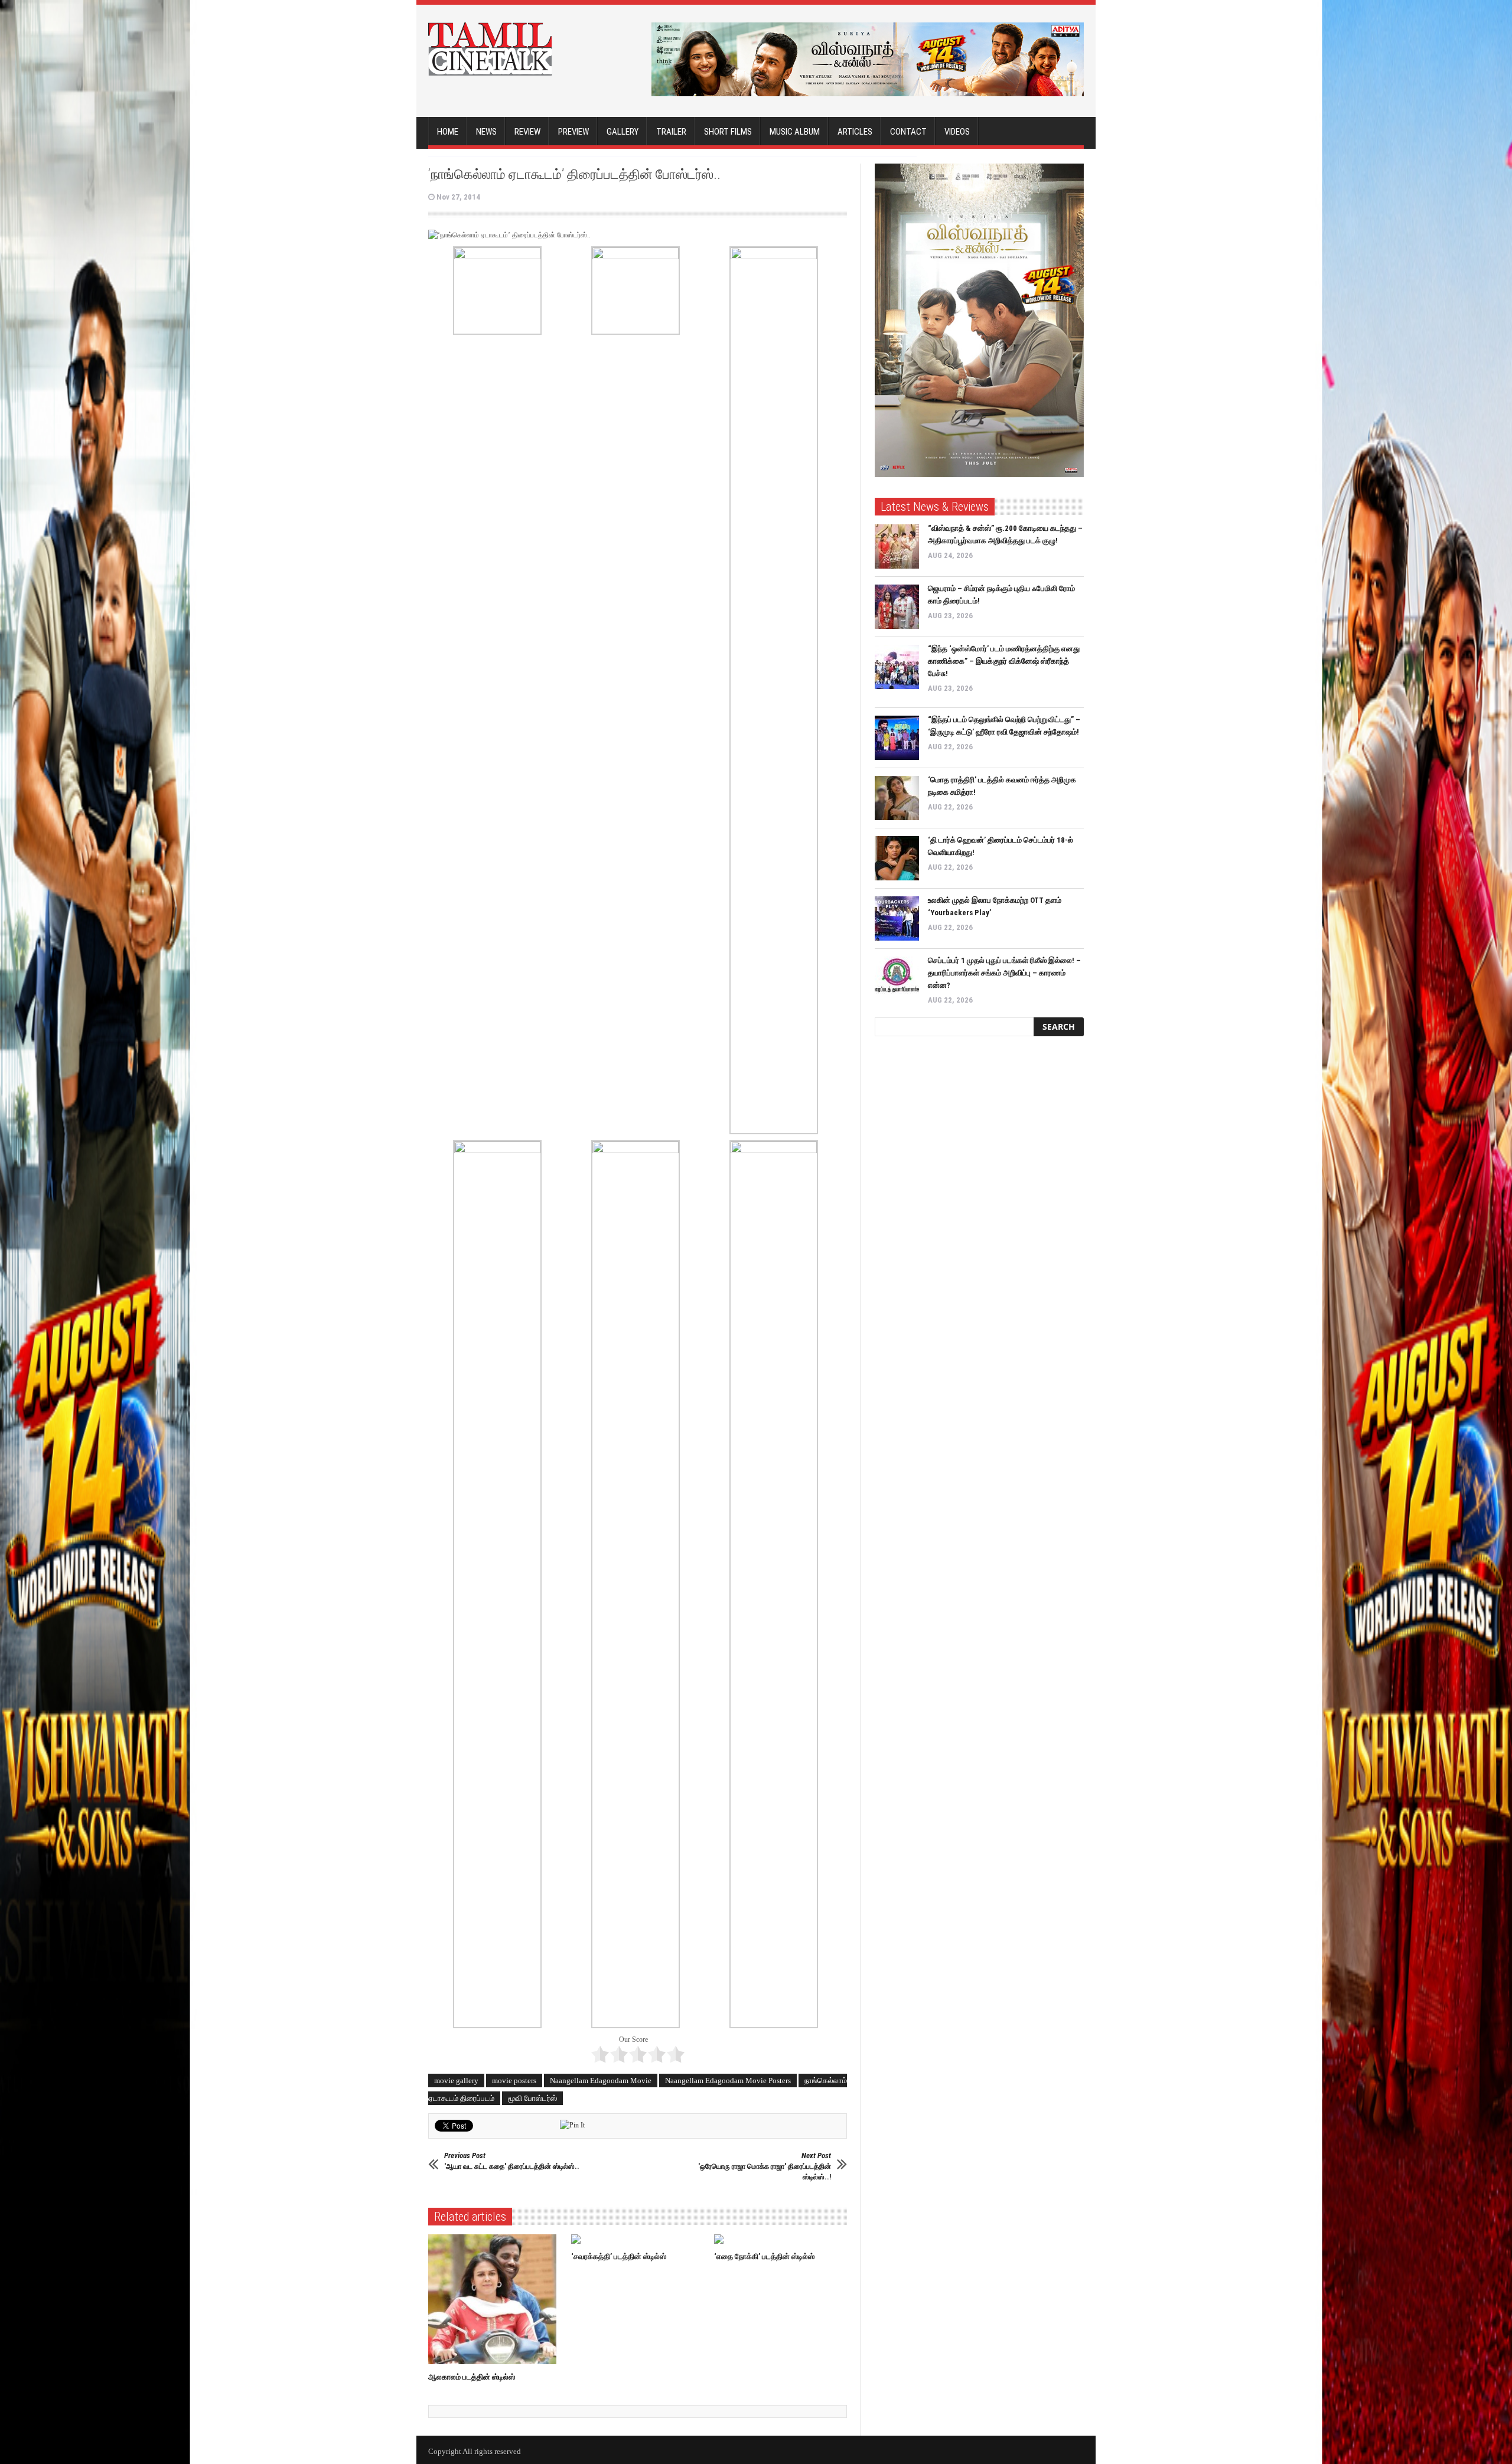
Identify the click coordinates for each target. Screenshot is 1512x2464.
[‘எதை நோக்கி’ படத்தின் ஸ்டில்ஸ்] (781, 2239)
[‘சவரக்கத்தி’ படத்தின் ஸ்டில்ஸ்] (638, 2239)
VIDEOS (957, 132)
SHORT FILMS (728, 132)
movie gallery (456, 2080)
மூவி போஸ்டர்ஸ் (532, 2098)
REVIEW (527, 132)
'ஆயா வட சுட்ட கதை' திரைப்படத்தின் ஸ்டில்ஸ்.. (512, 2161)
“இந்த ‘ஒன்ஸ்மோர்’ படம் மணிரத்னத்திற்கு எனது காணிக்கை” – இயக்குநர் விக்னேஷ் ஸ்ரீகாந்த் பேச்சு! (1004, 661)
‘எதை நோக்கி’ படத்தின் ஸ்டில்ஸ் (764, 2256)
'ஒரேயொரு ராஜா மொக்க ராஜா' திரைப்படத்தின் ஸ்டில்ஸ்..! (765, 2166)
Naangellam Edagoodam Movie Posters (728, 2080)
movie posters (514, 2080)
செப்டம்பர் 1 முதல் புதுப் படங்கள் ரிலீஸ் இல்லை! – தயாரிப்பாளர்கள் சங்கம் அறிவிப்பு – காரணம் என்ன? (1004, 973)
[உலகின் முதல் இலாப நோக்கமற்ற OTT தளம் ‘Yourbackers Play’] (897, 918)
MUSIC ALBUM (795, 132)
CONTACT (908, 132)
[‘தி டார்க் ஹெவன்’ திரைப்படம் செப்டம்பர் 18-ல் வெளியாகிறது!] (897, 858)
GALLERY (623, 132)
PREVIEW (573, 132)
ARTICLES (855, 132)
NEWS (486, 132)
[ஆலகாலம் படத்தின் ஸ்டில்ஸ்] (495, 2299)
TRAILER (671, 132)
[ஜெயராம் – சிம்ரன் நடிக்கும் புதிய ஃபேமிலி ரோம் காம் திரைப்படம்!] (897, 607)
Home (448, 132)
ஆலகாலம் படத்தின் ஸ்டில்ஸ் (472, 2377)
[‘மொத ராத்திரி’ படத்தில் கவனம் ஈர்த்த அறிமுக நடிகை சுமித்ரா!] (897, 798)
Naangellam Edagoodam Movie (601, 2080)
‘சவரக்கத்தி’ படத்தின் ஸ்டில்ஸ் (619, 2256)
